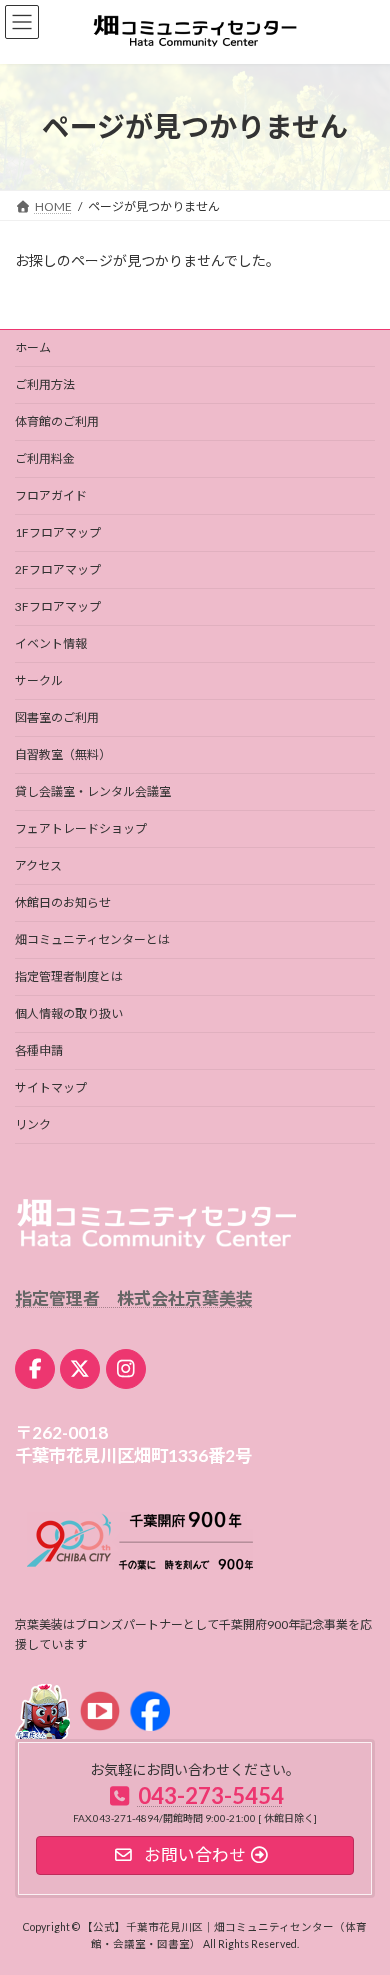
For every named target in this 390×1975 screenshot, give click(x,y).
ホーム (33, 347)
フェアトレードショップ (81, 828)
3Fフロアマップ (58, 606)
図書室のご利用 (57, 717)
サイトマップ (51, 1087)
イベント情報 (51, 643)
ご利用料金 (45, 458)
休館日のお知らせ (63, 902)
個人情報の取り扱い (69, 1013)
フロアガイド (51, 495)
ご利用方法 (45, 384)
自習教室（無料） (63, 754)
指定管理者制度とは (69, 976)
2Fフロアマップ (58, 569)
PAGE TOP (360, 1895)
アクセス (38, 865)
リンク (33, 1124)
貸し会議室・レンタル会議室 (93, 791)
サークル (39, 680)
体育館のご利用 (57, 421)
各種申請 (39, 1050)
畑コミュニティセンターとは (92, 939)
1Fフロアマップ (58, 532)
